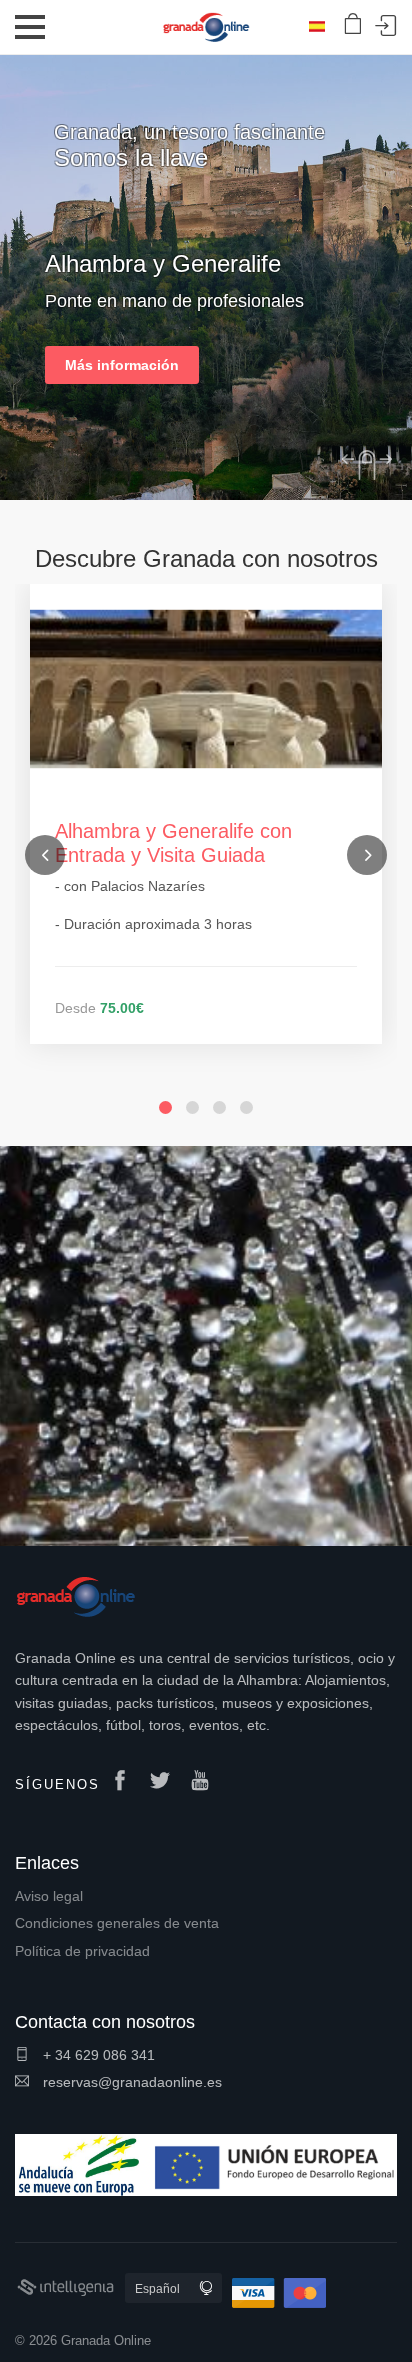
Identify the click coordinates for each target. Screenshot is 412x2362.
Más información (122, 365)
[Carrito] (354, 24)
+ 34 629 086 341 (97, 2055)
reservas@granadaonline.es (130, 2082)
